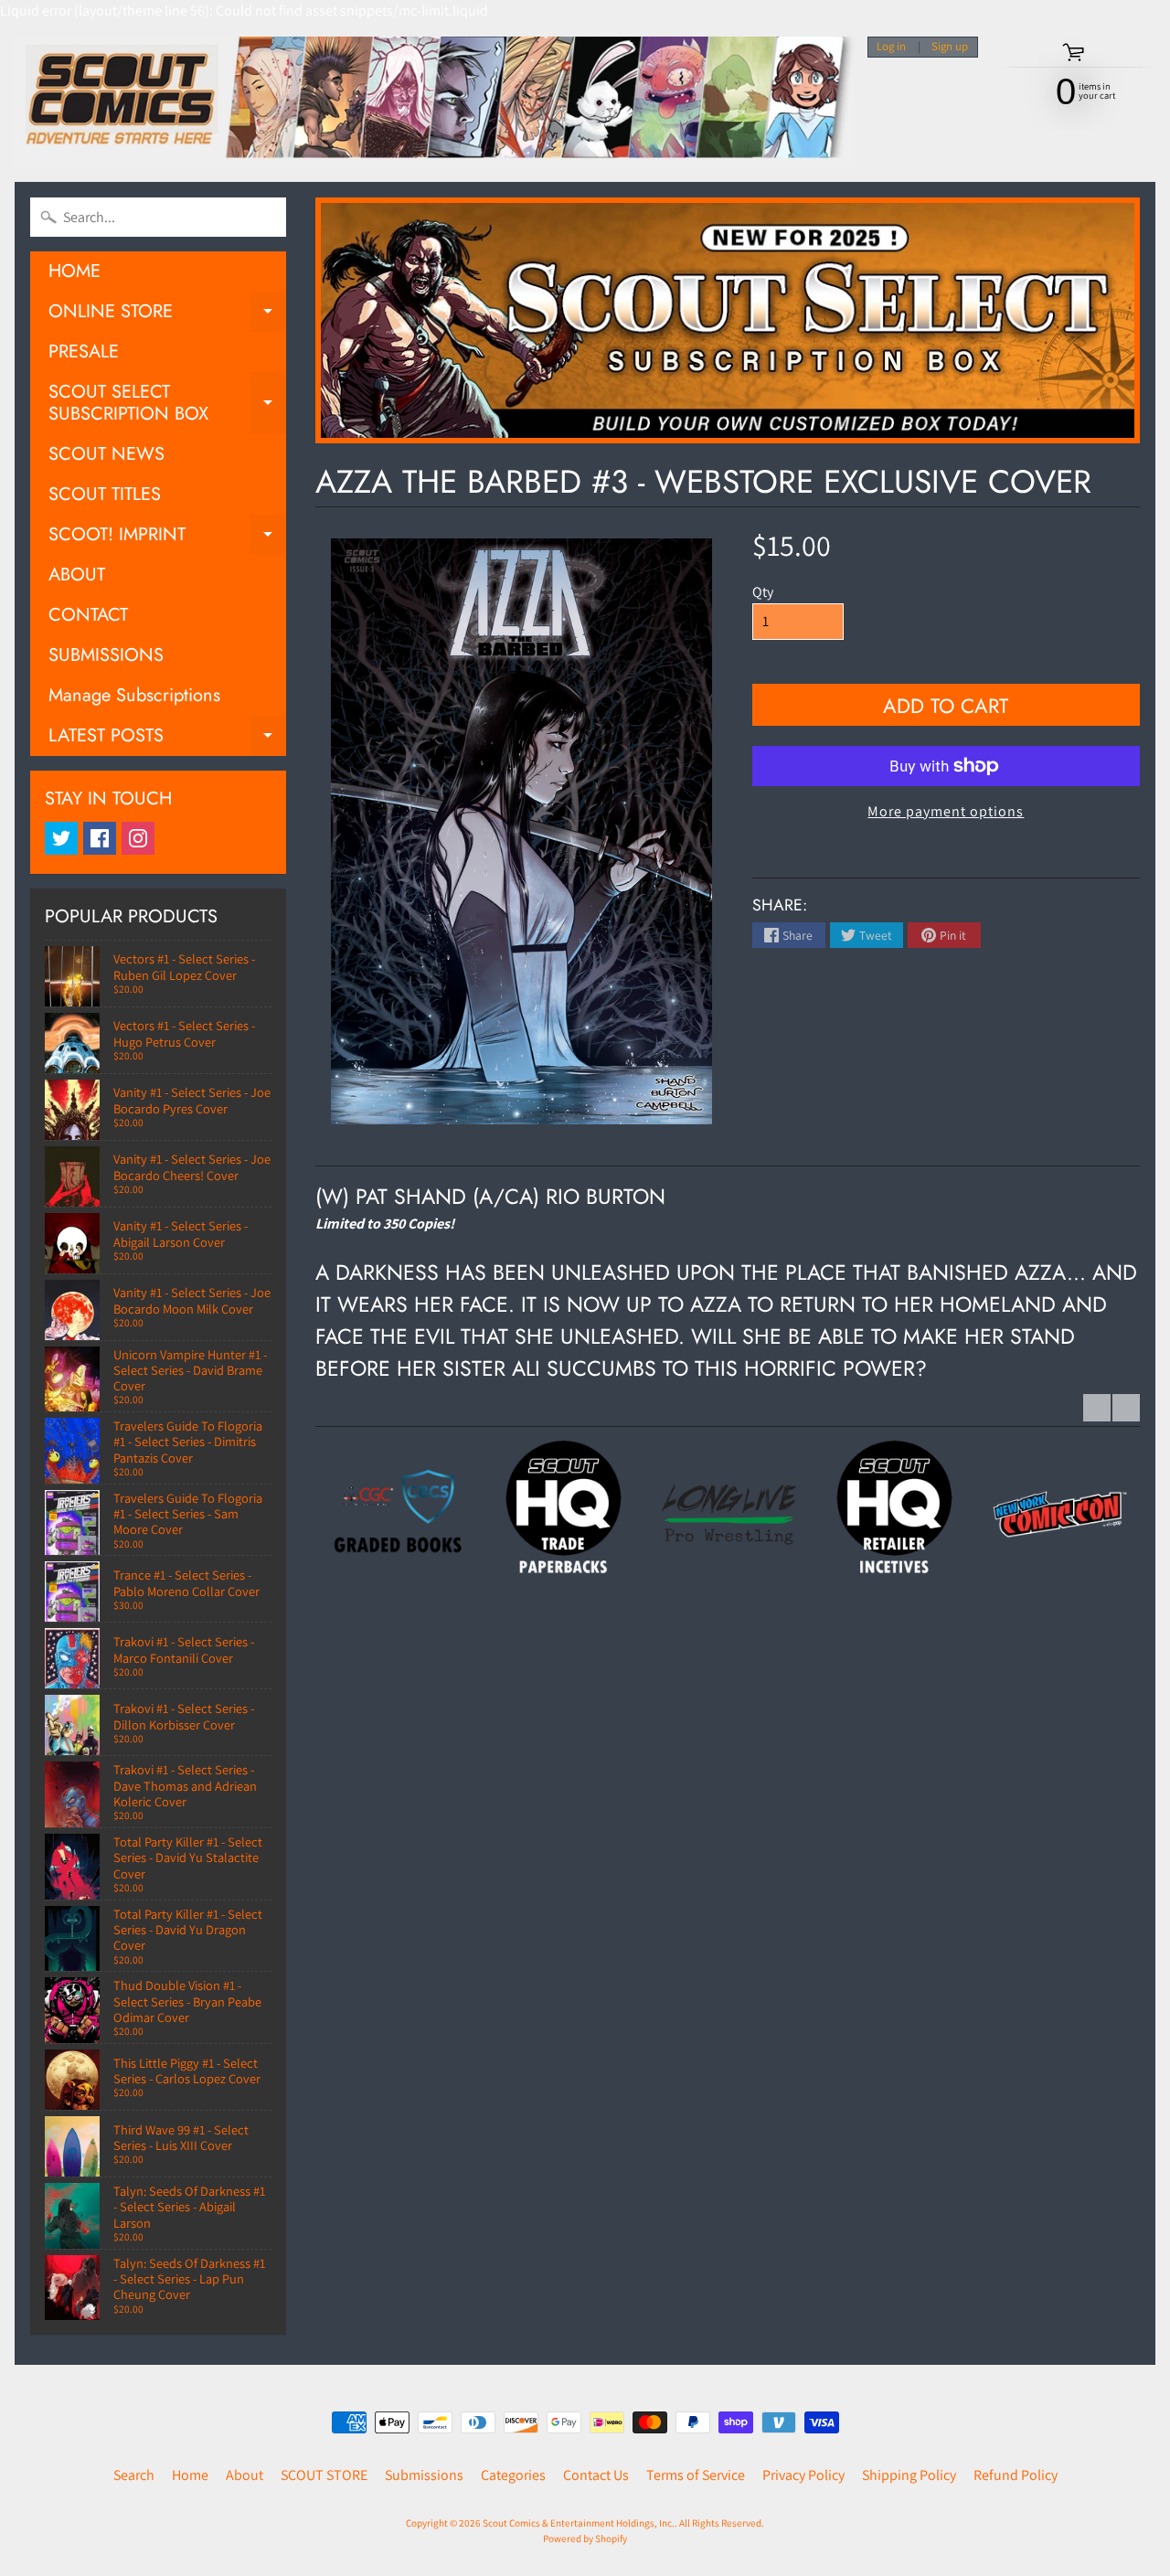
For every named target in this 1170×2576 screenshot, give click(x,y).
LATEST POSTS (167, 739)
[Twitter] (61, 838)
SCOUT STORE (324, 2475)
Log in (891, 47)
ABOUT (77, 575)
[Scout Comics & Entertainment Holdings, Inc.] (434, 102)
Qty (763, 592)
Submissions (424, 2475)
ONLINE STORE (167, 315)
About (245, 2475)
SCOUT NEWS (106, 454)
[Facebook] (100, 838)
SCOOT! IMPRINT (167, 538)
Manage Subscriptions (134, 695)
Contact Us (596, 2475)
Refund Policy (1016, 2475)
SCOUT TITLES (105, 494)
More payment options (946, 811)
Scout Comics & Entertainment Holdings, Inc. (579, 2523)
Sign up (950, 47)
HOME (74, 271)
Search (134, 2475)
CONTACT (88, 615)
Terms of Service (696, 2475)
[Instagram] (138, 838)
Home (190, 2475)
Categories (513, 2475)
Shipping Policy (909, 2475)
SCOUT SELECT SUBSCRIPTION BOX (167, 404)
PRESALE (84, 351)
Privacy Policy (803, 2475)
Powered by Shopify (585, 2539)
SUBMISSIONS (106, 655)
